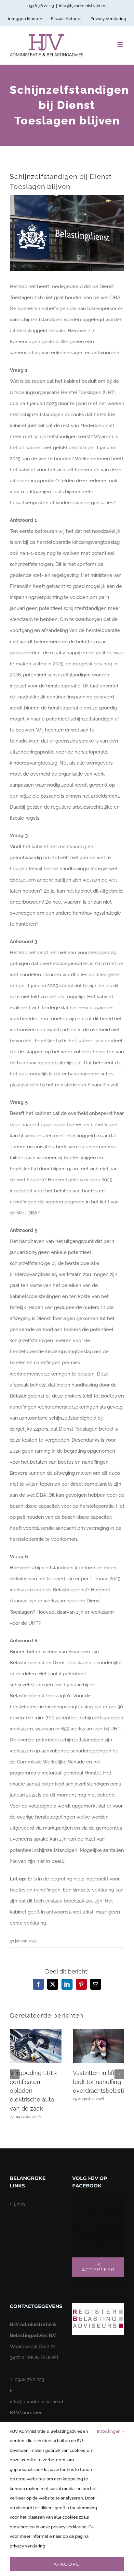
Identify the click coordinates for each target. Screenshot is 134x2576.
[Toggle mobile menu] (121, 44)
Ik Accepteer (98, 2267)
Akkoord (67, 2564)
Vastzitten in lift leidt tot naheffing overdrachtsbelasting (102, 2082)
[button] (15, 2074)
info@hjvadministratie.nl (83, 6)
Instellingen (109, 2431)
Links (20, 2204)
